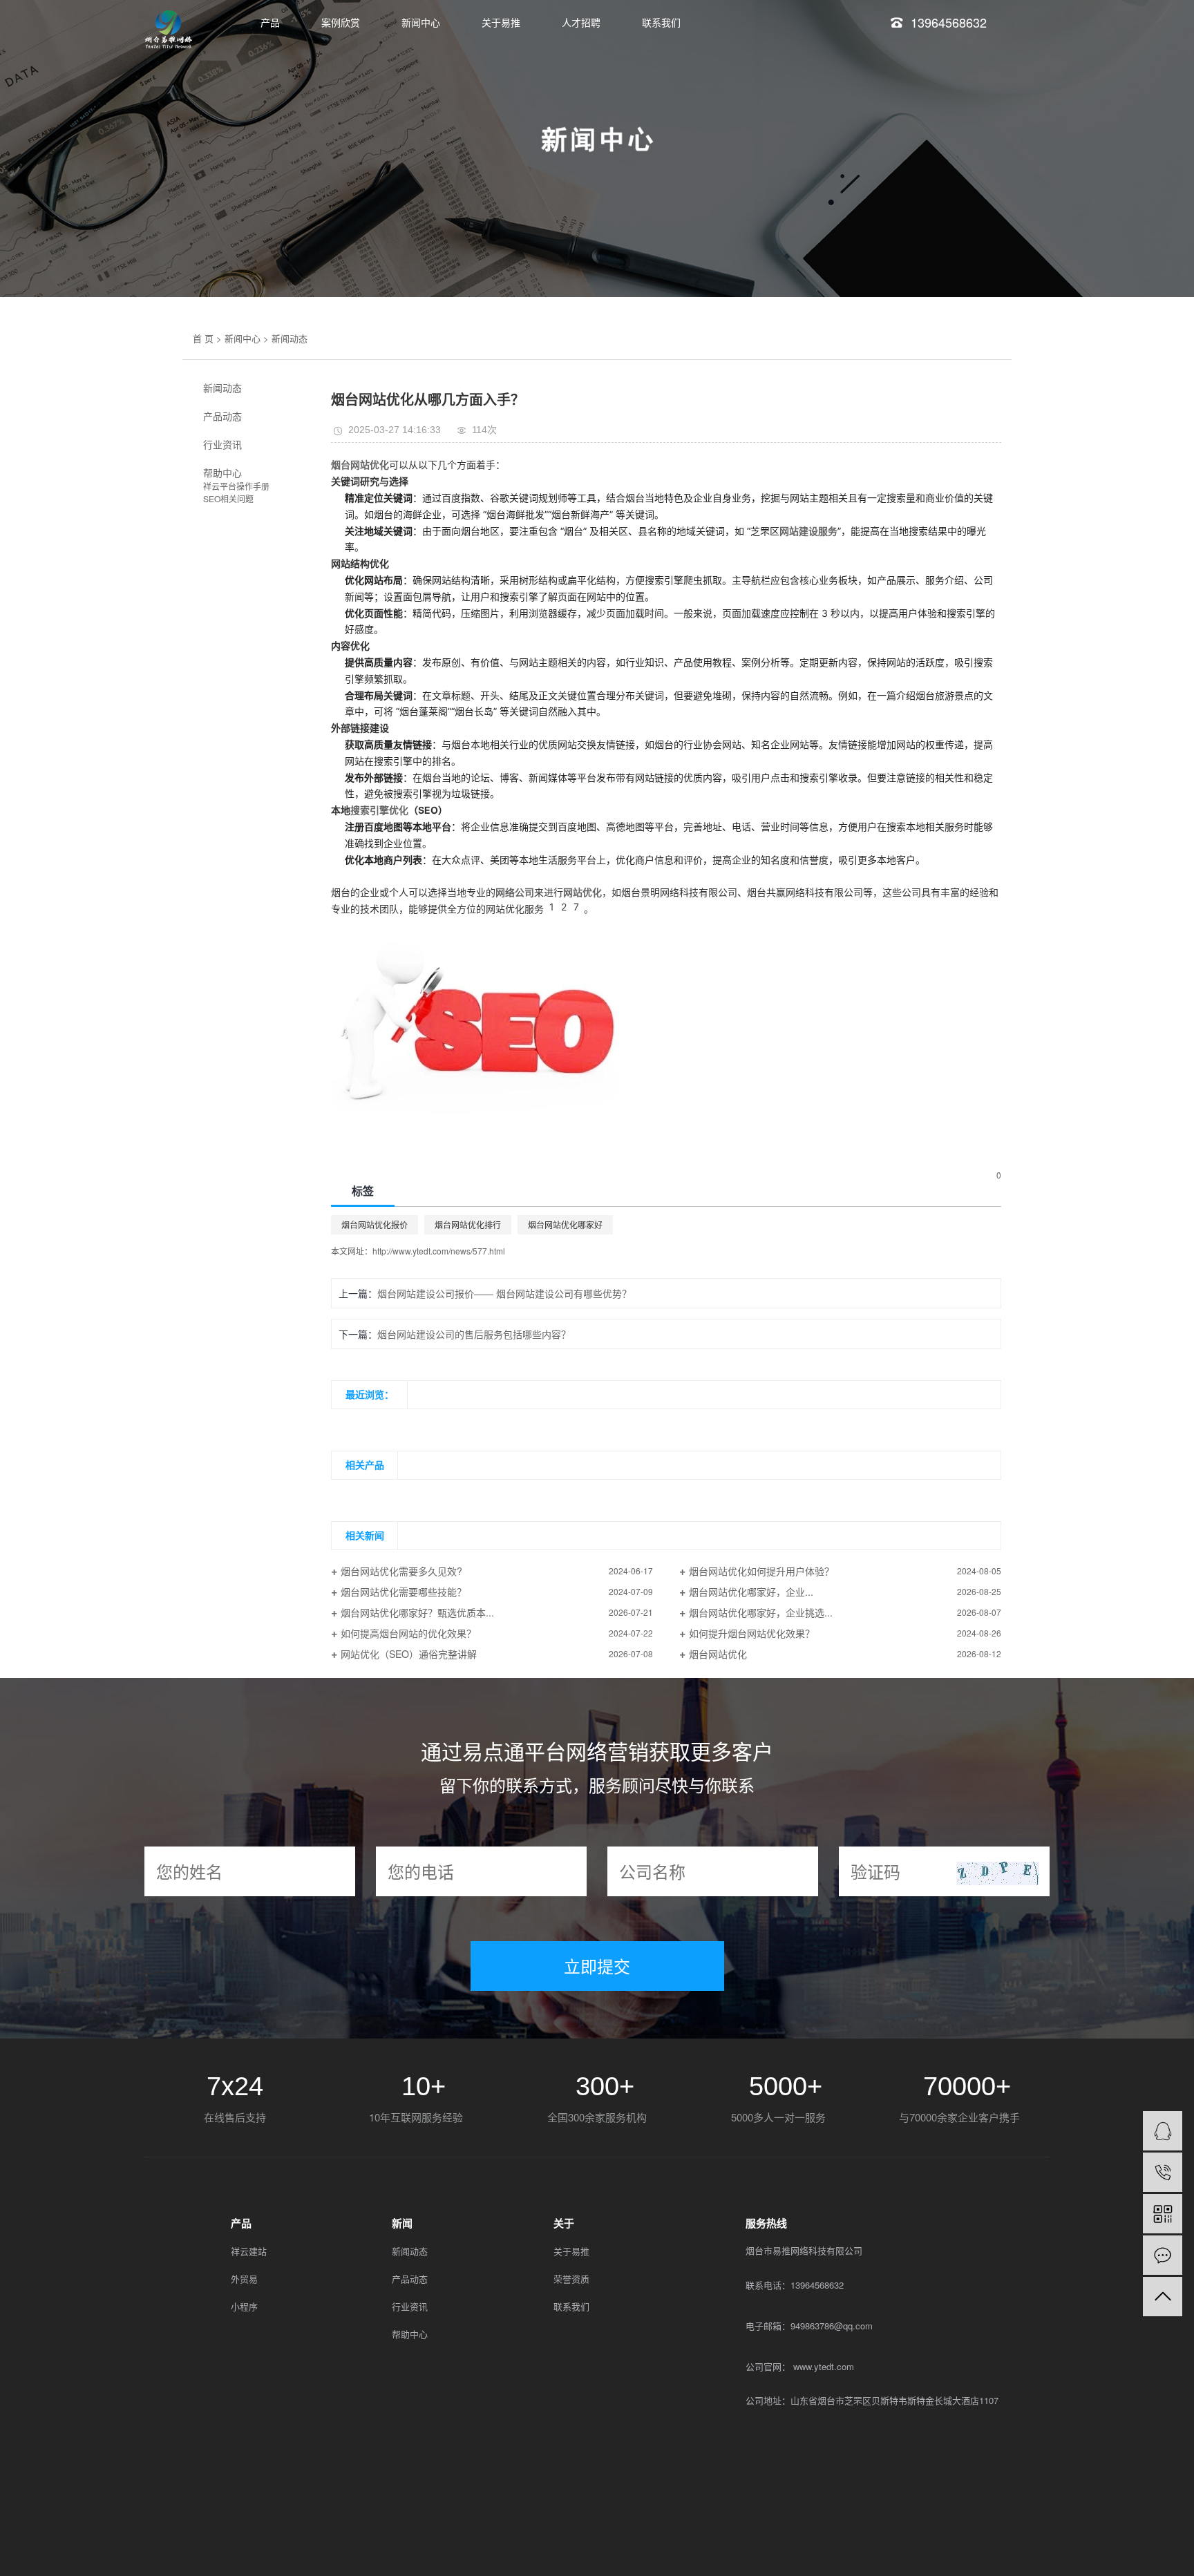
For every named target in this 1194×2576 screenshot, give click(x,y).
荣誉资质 (571, 2279)
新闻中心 (421, 22)
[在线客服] (1163, 2131)
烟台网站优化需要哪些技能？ (404, 1592)
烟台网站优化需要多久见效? (401, 1571)
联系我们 (661, 22)
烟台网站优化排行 (468, 1224)
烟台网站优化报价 (375, 1224)
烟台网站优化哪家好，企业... (751, 1592)
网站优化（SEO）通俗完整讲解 (409, 1654)
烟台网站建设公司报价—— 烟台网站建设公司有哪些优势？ (504, 1293)
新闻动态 (290, 338)
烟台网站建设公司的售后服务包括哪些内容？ (474, 1334)
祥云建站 (249, 2251)
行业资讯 (222, 444)
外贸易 (244, 2279)
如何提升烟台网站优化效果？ (752, 1633)
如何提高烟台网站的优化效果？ (408, 1633)
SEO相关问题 (228, 498)
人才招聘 (581, 22)
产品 (270, 22)
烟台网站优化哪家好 (565, 1224)
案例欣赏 (341, 22)
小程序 (244, 2306)
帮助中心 (222, 473)
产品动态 (222, 416)
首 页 (203, 338)
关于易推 (501, 22)
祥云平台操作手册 (236, 486)
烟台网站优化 (718, 1654)
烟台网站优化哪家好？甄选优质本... (417, 1612)
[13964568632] (1163, 2172)
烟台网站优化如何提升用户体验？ (761, 1571)
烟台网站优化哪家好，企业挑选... (761, 1612)
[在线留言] (1163, 2255)
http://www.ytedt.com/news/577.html (439, 1251)
